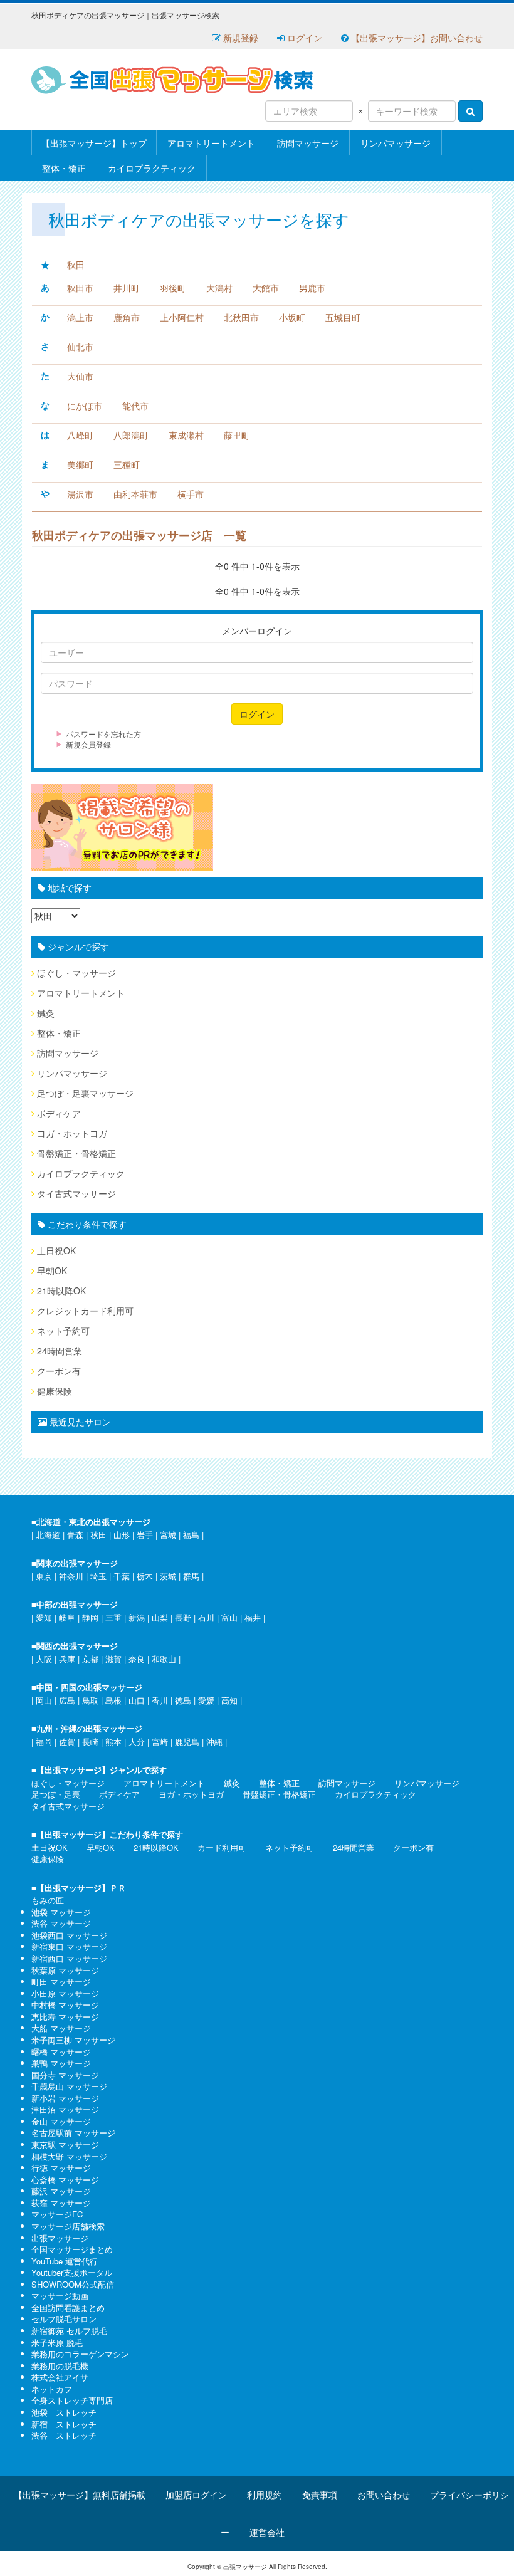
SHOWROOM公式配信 (73, 2284)
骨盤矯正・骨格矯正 (76, 1153)
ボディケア (59, 1113)
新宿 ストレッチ (64, 2424)
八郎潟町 (131, 435)
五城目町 (343, 317)
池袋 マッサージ (61, 1912)
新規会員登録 (88, 744)
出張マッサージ (60, 2238)
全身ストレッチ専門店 (72, 2400)
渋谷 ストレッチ (64, 2435)
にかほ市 (85, 406)
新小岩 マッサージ (65, 2098)
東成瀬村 (186, 435)
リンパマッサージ (396, 143)
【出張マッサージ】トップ (94, 143)
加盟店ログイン (196, 2495)
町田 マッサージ (61, 1982)
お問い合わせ (384, 2495)
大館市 (266, 288)
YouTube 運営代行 (65, 2261)
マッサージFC (57, 2214)
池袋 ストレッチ (64, 2412)
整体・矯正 (64, 168)
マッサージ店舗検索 (68, 2226)
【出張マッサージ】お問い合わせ (416, 38)
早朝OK (52, 1270)
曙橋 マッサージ (61, 2052)
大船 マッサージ (61, 2028)
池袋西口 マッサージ (69, 1935)
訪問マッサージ (308, 143)
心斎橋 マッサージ (65, 2180)
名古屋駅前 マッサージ (73, 2133)
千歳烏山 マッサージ (69, 2086)
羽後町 (173, 288)
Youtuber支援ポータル (72, 2272)
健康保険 (55, 1391)
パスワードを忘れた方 (103, 734)
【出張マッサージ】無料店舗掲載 (80, 2495)
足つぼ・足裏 (56, 1794)
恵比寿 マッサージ (65, 2017)
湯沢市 (80, 494)
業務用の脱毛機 (60, 2366)
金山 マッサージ (61, 2121)
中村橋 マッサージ (65, 2005)
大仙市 (80, 376)
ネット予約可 (63, 1331)
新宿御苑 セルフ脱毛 (69, 2331)
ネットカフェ (56, 2389)
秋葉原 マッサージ (65, 1970)
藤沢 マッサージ (61, 2191)
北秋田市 (241, 317)
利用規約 (265, 2495)
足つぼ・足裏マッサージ (85, 1093)
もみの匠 (48, 1900)
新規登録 (239, 38)
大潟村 (219, 288)
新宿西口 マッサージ (69, 1958)
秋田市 (80, 288)
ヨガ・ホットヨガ (72, 1133)
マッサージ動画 (60, 2296)
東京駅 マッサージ (65, 2144)
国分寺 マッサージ (65, 2075)
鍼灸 (46, 1013)
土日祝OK (56, 1250)
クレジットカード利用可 (85, 1311)
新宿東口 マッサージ (69, 1946)
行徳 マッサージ (61, 2168)
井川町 (127, 288)
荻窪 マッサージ (61, 2203)
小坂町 (292, 317)
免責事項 (320, 2495)
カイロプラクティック (152, 168)
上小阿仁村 (182, 317)
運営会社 (267, 2532)
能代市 (135, 406)
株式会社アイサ (60, 2377)
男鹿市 (312, 288)
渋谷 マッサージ (61, 1923)
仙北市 (80, 347)
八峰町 (80, 435)
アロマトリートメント (211, 143)
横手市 (191, 494)
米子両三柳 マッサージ (73, 2040)
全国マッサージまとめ (72, 2249)
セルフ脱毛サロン (64, 2319)
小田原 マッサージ (65, 1993)
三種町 (127, 464)
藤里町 (237, 435)
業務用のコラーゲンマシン (80, 2354)
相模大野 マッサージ (69, 2156)
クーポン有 (59, 1371)
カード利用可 (222, 1847)
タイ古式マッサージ (76, 1193)
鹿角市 (127, 317)
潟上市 (80, 317)
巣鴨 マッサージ (61, 2063)
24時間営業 (60, 1351)
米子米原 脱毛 (57, 2343)
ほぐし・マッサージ (76, 973)
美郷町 (80, 464)
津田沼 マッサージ (65, 2109)
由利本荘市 (135, 494)
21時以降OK (61, 1291)
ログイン (303, 38)
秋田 (76, 264)
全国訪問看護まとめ (68, 2307)
